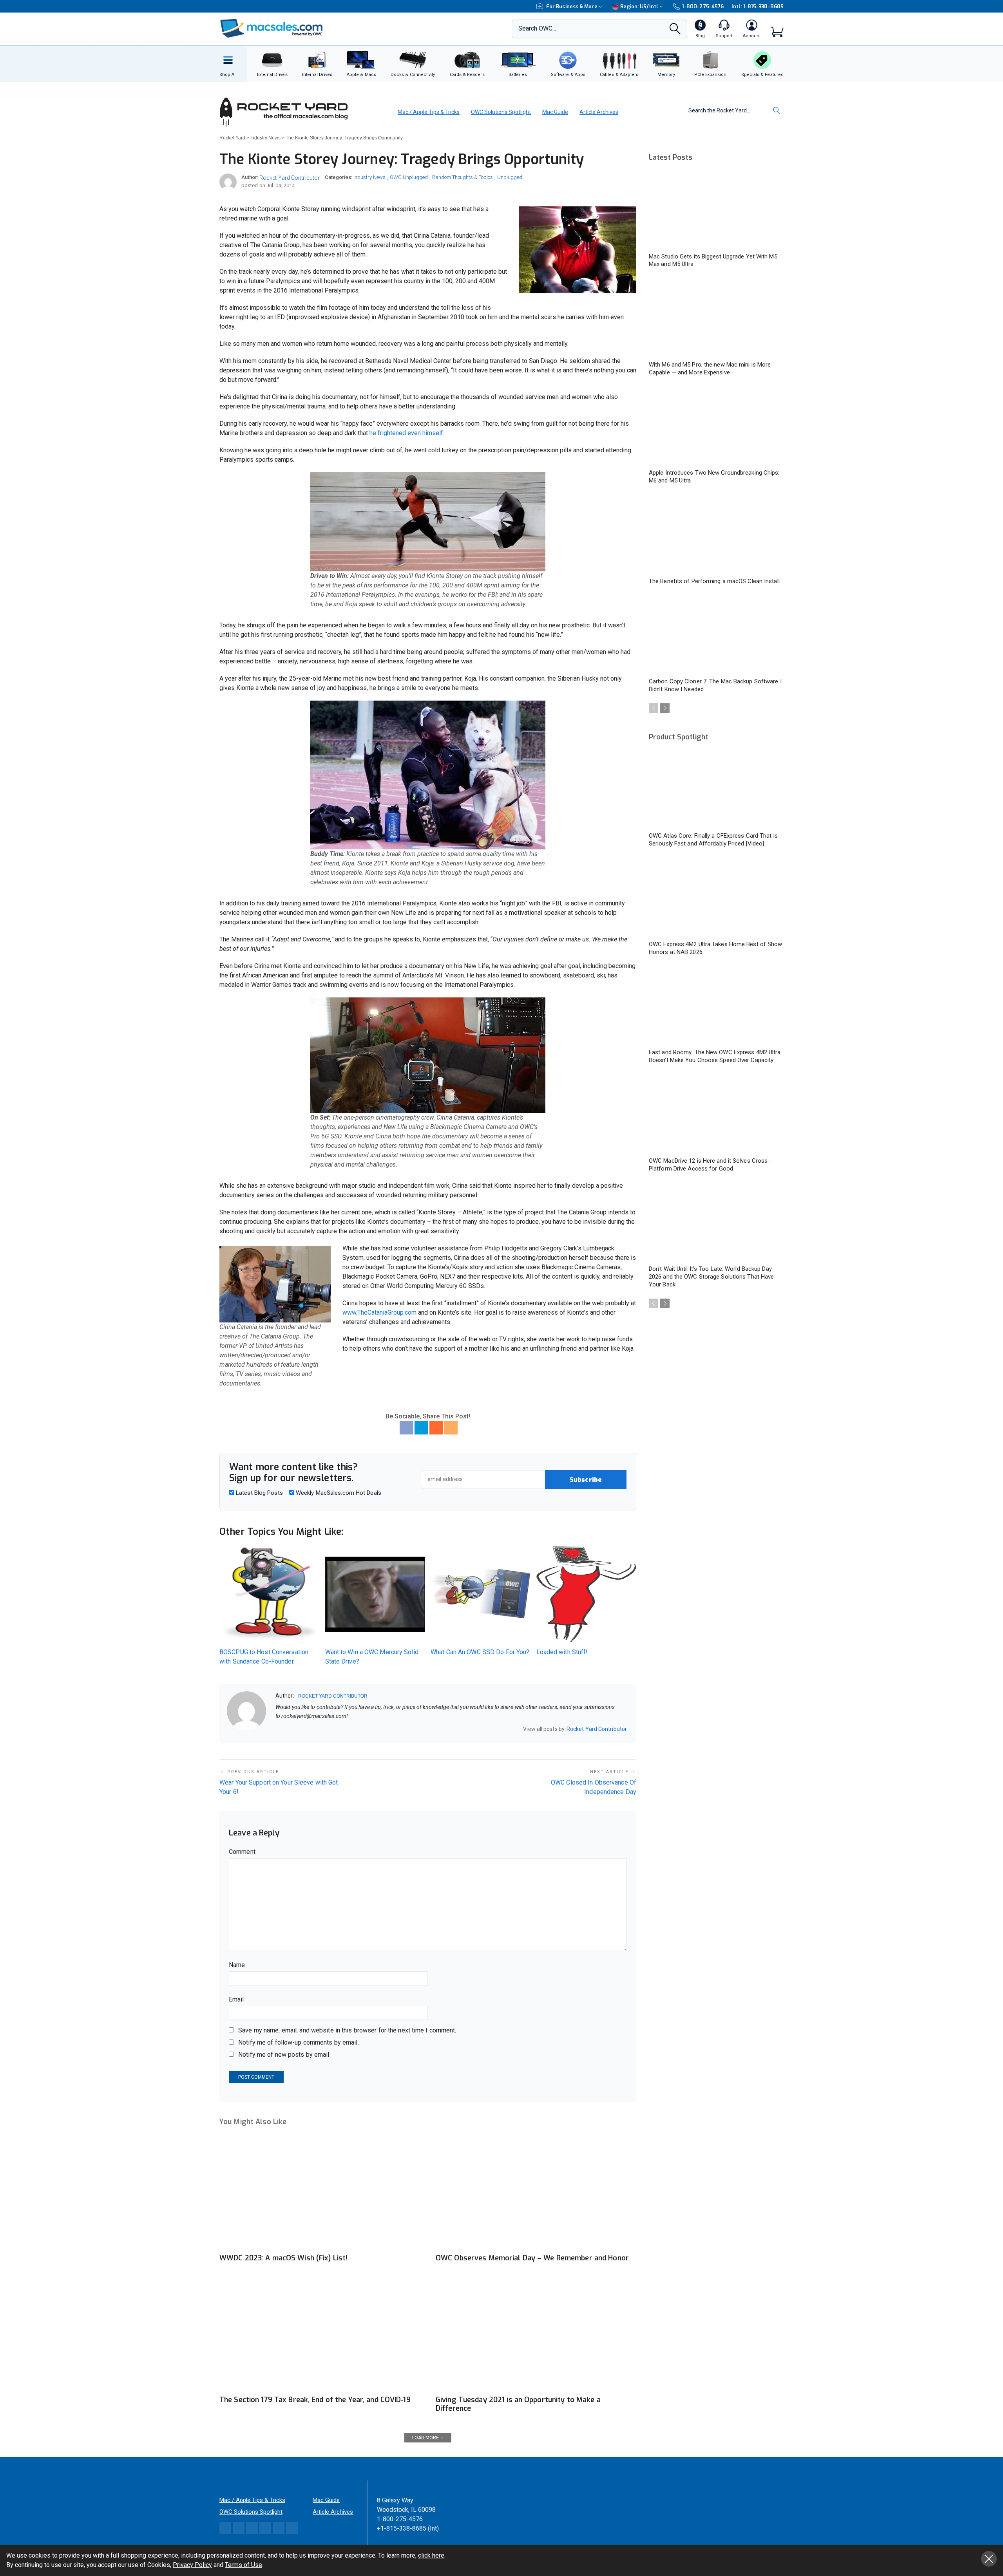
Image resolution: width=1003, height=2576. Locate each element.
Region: (639, 6)
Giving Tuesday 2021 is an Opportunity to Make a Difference (518, 2404)
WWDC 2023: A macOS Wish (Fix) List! (283, 2258)
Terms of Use (244, 2565)
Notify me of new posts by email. (284, 2055)
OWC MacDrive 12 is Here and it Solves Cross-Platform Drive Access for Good (709, 1165)
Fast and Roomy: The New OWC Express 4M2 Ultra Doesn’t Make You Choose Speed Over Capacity (715, 1056)
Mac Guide (555, 112)
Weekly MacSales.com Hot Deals (338, 1493)
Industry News (369, 177)
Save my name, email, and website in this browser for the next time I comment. (347, 2030)
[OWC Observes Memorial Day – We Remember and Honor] (536, 2193)
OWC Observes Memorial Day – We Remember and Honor (532, 2258)
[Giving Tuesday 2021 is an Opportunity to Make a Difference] (536, 2335)
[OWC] (272, 29)
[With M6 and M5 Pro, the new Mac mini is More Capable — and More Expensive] (716, 318)
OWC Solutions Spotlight (501, 112)
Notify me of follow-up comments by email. (299, 2042)
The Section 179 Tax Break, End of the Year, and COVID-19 (315, 2400)
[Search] (675, 31)
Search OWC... (537, 28)
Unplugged (510, 177)
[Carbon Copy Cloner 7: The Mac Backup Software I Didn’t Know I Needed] (716, 635)
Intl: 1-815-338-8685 (758, 6)
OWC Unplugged (409, 177)
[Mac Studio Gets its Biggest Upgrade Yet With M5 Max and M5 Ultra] (716, 210)
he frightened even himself (406, 433)
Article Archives (599, 112)
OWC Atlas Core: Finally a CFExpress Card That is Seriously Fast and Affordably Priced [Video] (713, 840)
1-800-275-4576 (703, 6)
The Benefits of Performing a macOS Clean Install (714, 581)
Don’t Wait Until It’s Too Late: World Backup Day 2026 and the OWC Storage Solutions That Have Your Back (711, 1277)
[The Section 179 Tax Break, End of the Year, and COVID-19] (320, 2335)
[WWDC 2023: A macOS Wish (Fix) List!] (320, 2193)
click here (431, 2555)
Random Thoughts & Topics (463, 177)
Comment (242, 1852)
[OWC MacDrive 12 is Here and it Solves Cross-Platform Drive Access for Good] (716, 1114)
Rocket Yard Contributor (290, 178)
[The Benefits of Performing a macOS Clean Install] (716, 535)
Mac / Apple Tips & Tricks (429, 112)
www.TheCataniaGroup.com (379, 1312)
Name (237, 1965)
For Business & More (572, 6)
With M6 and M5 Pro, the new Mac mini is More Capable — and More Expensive (710, 369)
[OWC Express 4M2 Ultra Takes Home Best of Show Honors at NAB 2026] (716, 898)
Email (236, 1999)
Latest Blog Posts (259, 1493)
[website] (278, 1729)
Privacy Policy (192, 2565)
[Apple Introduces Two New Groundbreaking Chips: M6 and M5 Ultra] (716, 426)
